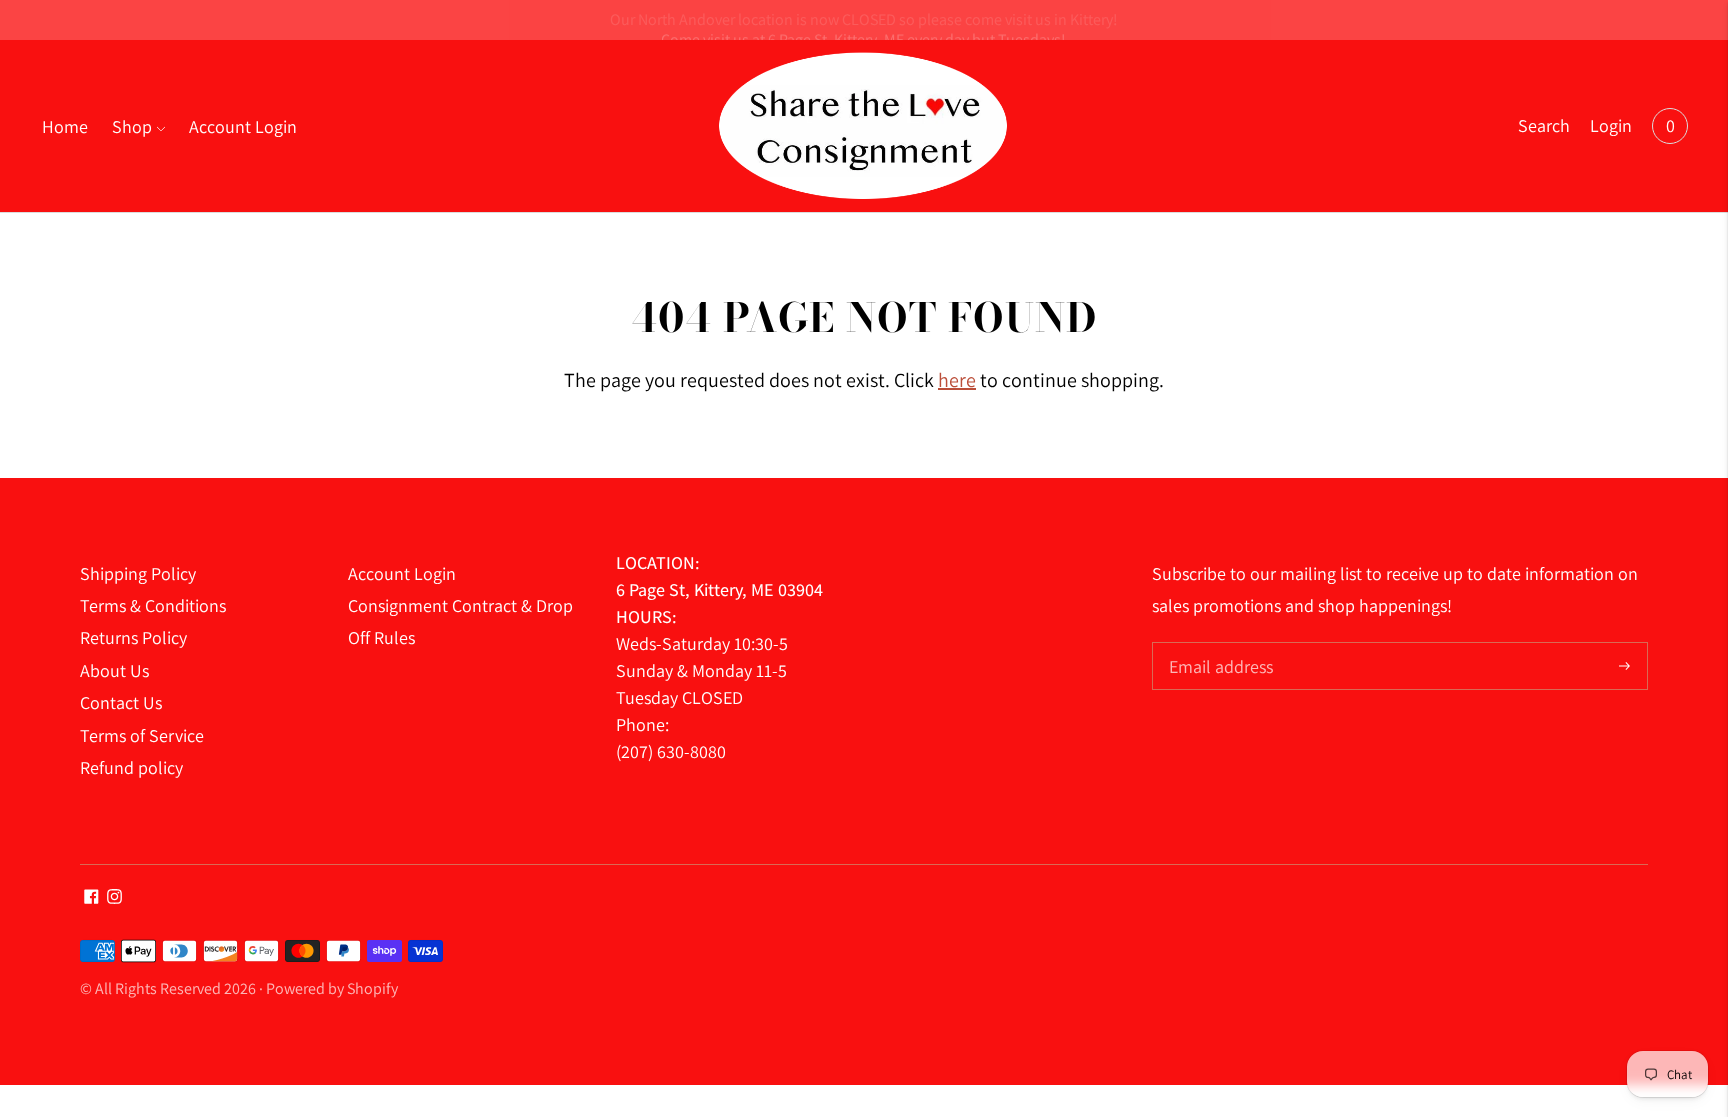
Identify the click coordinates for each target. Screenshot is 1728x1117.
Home (65, 126)
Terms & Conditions (153, 605)
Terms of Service (142, 735)
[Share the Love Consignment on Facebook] (91, 897)
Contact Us (121, 702)
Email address (1218, 644)
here (957, 380)
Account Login (243, 126)
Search (1544, 125)
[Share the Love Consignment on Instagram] (114, 897)
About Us (114, 670)
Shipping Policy (138, 573)
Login (1611, 125)
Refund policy (131, 767)
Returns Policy (133, 637)
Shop (132, 126)
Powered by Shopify (332, 988)
